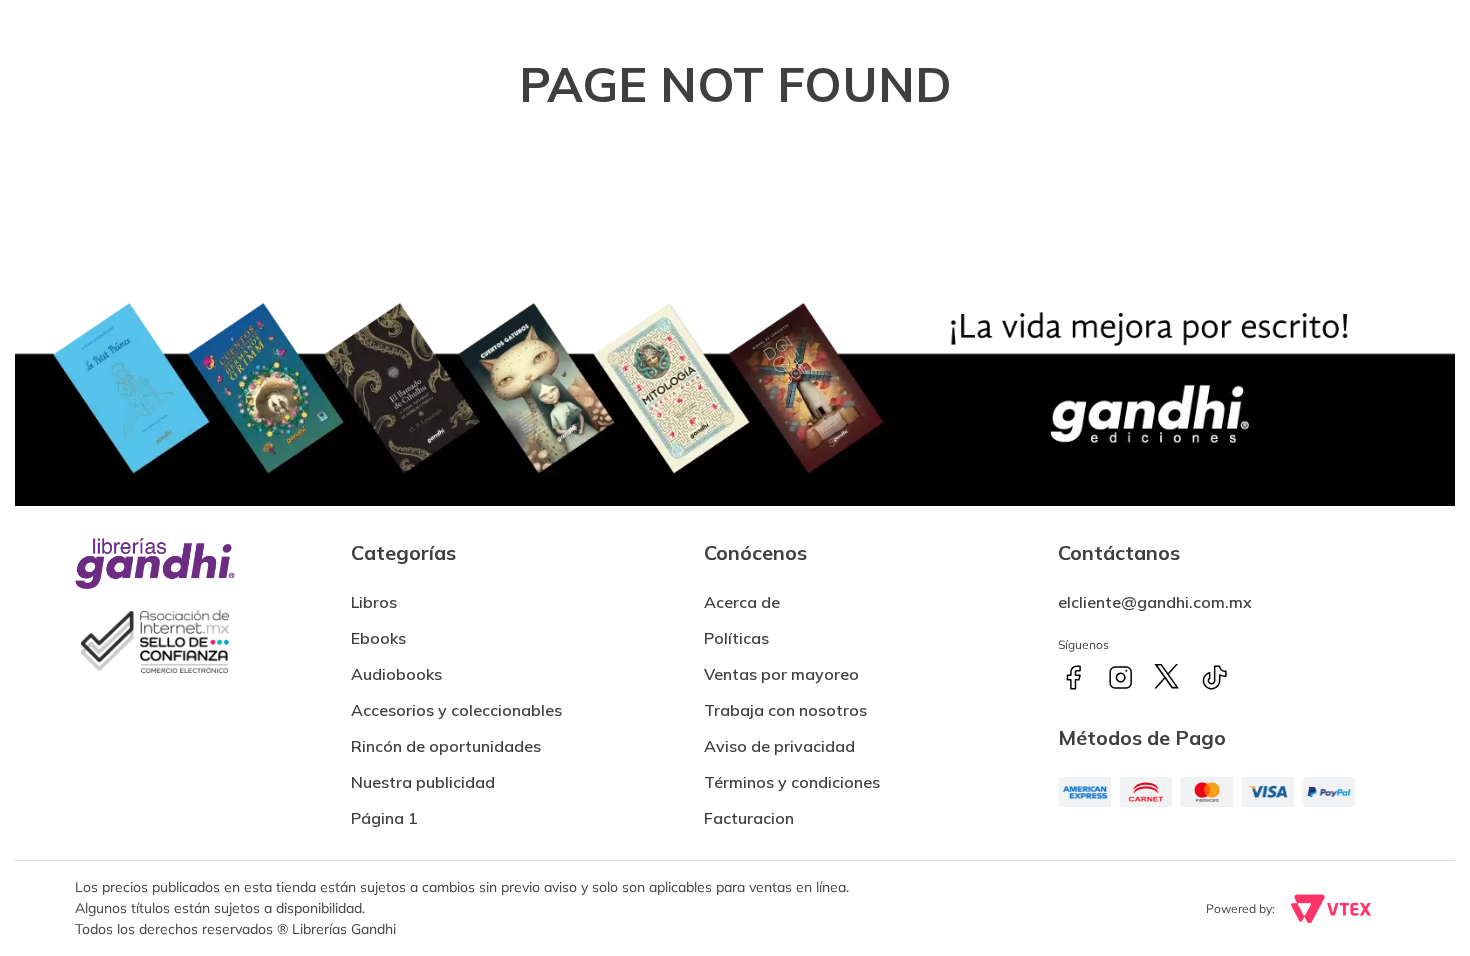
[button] (749, 810)
